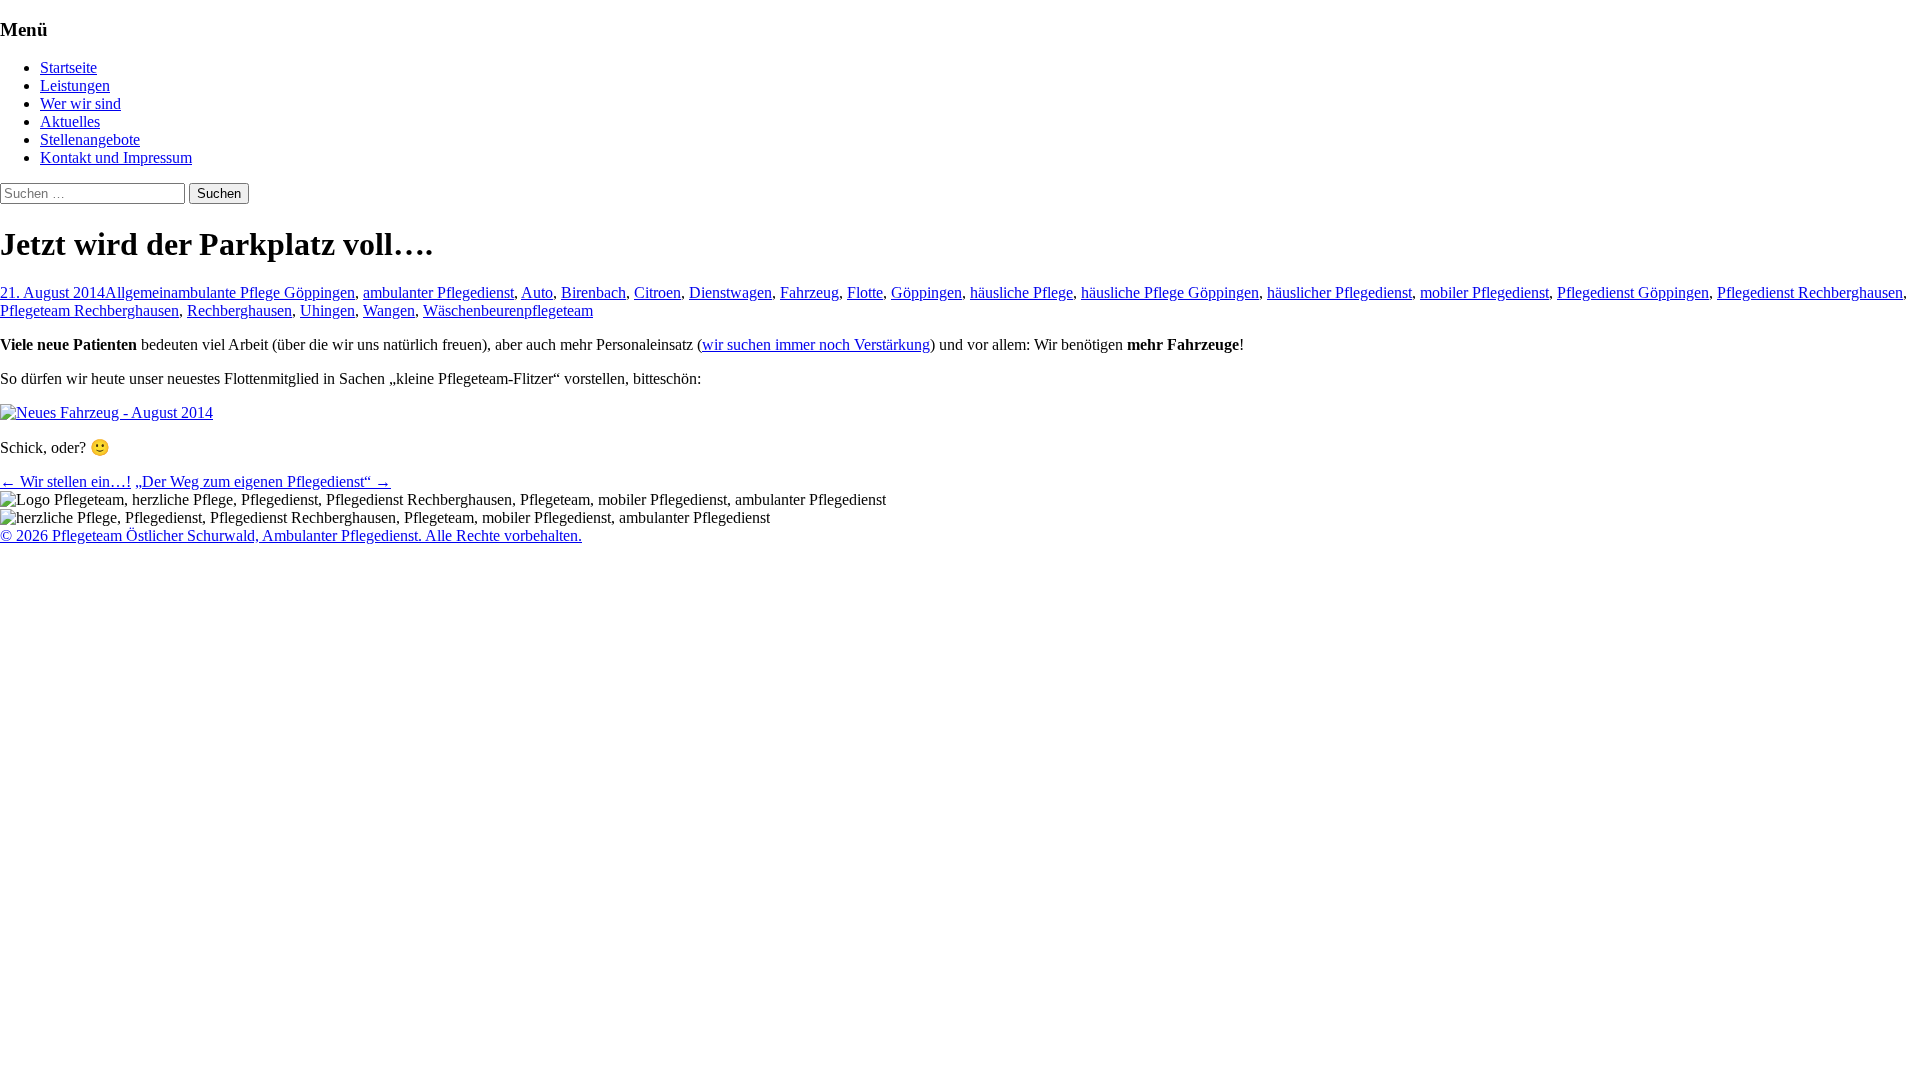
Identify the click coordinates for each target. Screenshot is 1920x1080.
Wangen (389, 310)
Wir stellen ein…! (65, 481)
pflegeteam (558, 310)
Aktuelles (70, 121)
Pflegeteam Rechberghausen (89, 310)
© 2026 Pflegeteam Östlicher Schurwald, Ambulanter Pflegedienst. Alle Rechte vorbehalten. (291, 535)
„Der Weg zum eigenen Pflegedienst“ (263, 481)
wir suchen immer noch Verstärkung (816, 344)
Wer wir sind (80, 103)
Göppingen (926, 292)
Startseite (68, 67)
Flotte (865, 292)
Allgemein (138, 292)
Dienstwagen (730, 292)
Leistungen (75, 85)
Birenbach (593, 292)
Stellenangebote (90, 139)
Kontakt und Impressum (116, 157)
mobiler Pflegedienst (1484, 292)
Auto (537, 292)
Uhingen (327, 310)
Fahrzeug (809, 292)
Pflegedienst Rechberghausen (1810, 292)
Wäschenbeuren (473, 310)
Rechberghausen (239, 310)
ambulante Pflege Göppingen (263, 292)
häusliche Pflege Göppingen (1170, 292)
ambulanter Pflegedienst (438, 292)
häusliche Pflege (1021, 292)
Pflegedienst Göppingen (1633, 292)
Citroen (657, 292)
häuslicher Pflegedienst (1339, 292)
